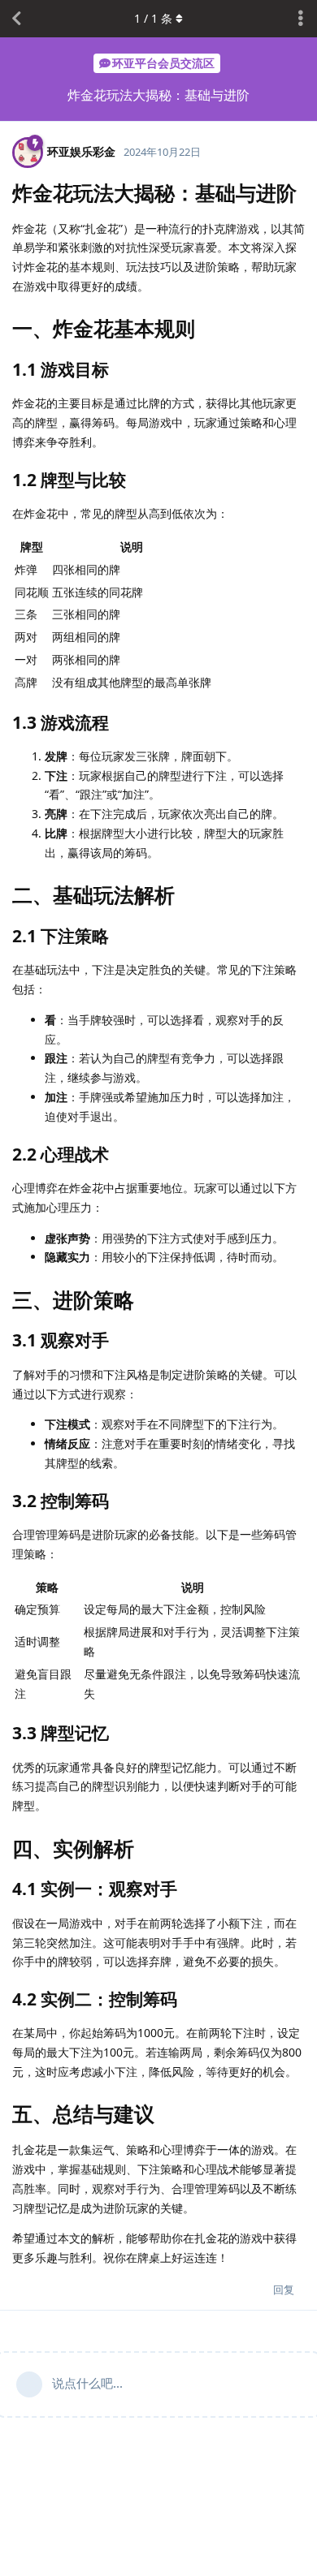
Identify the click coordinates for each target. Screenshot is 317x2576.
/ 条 (153, 18)
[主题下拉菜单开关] (301, 19)
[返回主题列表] (16, 19)
